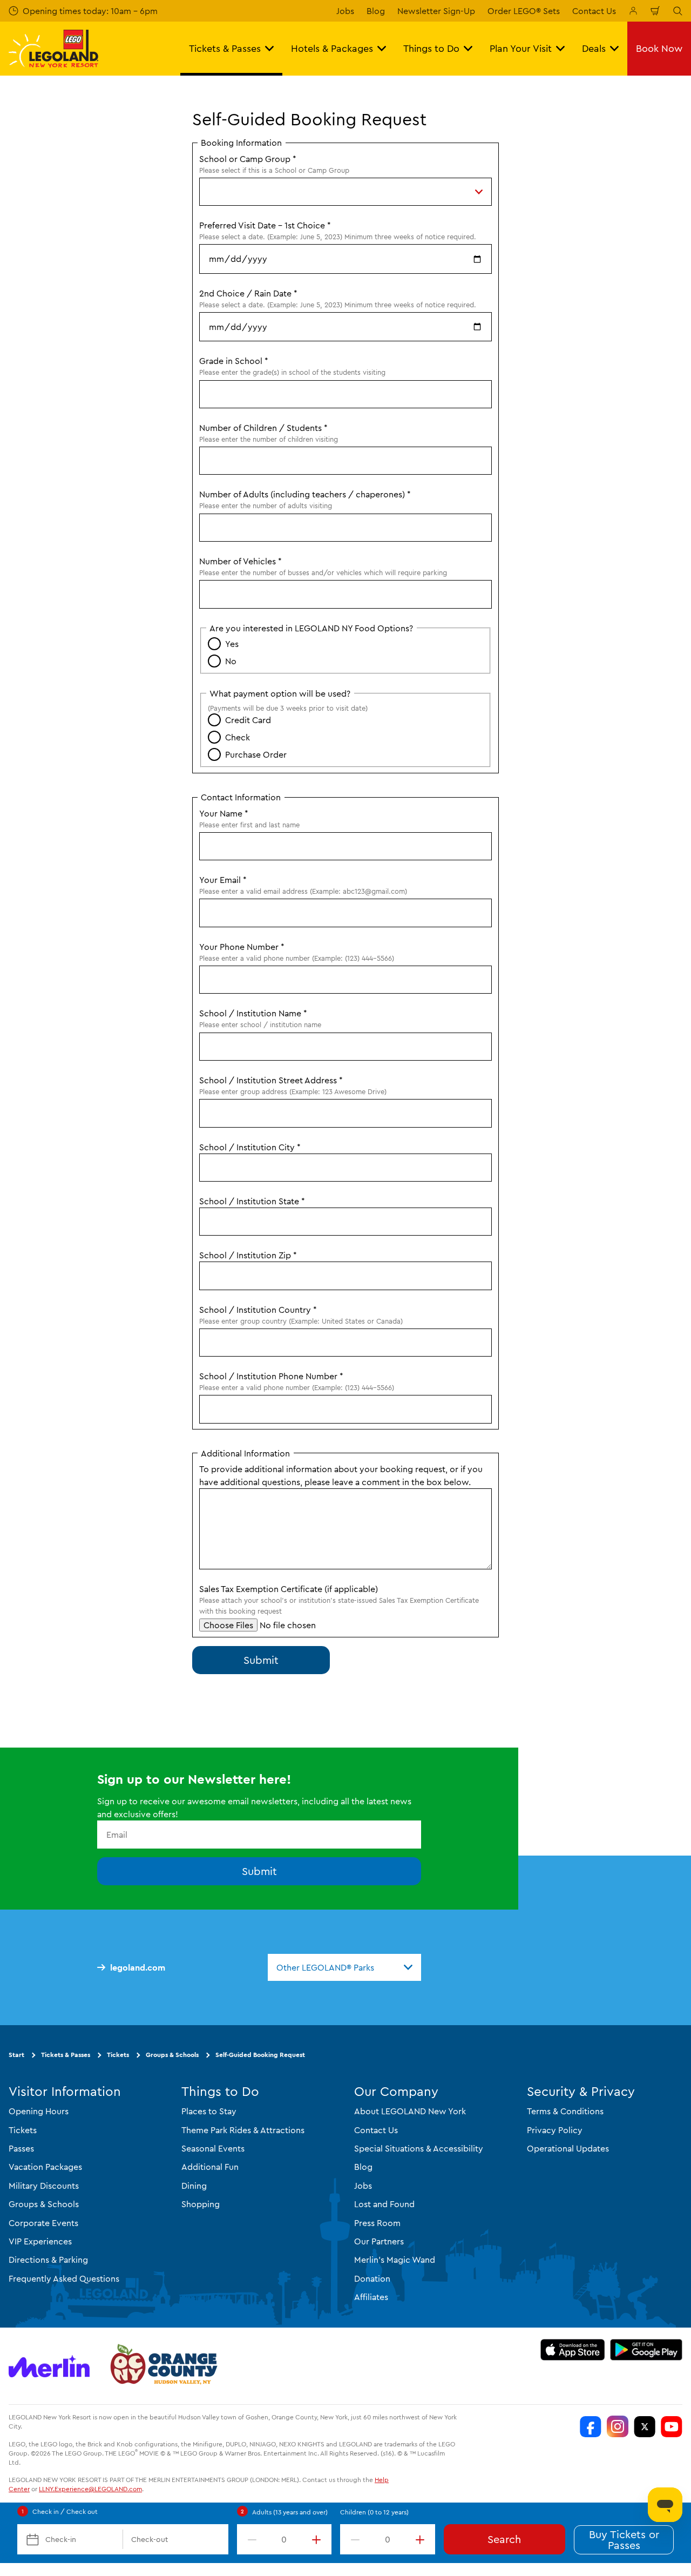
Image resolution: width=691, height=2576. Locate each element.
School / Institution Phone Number (271, 1376)
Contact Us (594, 11)
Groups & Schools (172, 2055)
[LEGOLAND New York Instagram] (618, 2427)
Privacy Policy (555, 2130)
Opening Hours (39, 2111)
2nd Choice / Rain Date (248, 293)
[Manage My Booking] (633, 11)
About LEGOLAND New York (410, 2111)
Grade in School (234, 361)
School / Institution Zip (248, 1255)
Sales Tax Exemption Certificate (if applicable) (289, 1589)
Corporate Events (43, 2223)
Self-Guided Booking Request (260, 2055)
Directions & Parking (48, 2260)
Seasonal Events (213, 2148)
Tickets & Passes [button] (225, 48)
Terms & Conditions (565, 2111)
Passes (21, 2148)
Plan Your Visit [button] (521, 48)
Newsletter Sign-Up (436, 11)
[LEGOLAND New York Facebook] (591, 2427)
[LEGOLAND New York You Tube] (672, 2427)
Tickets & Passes (66, 2055)
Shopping (201, 2204)
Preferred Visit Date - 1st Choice (265, 225)
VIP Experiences (40, 2241)
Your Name (224, 813)
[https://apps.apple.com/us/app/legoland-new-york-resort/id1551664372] (573, 2350)
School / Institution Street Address (271, 1080)
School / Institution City (250, 1147)
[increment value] (319, 2539)
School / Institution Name (253, 1013)
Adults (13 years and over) (290, 2512)
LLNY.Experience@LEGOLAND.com (90, 2489)
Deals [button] (594, 48)
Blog (376, 11)
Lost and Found (384, 2204)
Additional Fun (210, 2167)
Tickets (118, 2055)
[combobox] (344, 1967)
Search (504, 2539)
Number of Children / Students (263, 428)
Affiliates (371, 2297)
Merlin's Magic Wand (395, 2260)
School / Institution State (252, 1201)
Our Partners (379, 2241)
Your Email (223, 880)
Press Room (377, 2223)
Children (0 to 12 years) (374, 2512)
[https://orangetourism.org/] (162, 2366)
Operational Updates (568, 2148)
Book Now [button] (659, 48)
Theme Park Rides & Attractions (243, 2130)
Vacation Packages (45, 2167)
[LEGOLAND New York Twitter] (645, 2427)
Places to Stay (209, 2111)
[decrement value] (250, 2539)
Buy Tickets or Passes (624, 2540)
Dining (194, 2186)
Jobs (345, 11)
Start (16, 2055)
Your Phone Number (242, 947)
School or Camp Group (248, 159)
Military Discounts (44, 2186)
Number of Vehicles (241, 561)
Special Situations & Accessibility (419, 2148)
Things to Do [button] (431, 48)
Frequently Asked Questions (64, 2278)
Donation (372, 2278)
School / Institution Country (258, 1310)
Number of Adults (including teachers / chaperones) (305, 494)
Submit (259, 1872)
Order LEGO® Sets (524, 11)
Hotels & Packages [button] (332, 48)
